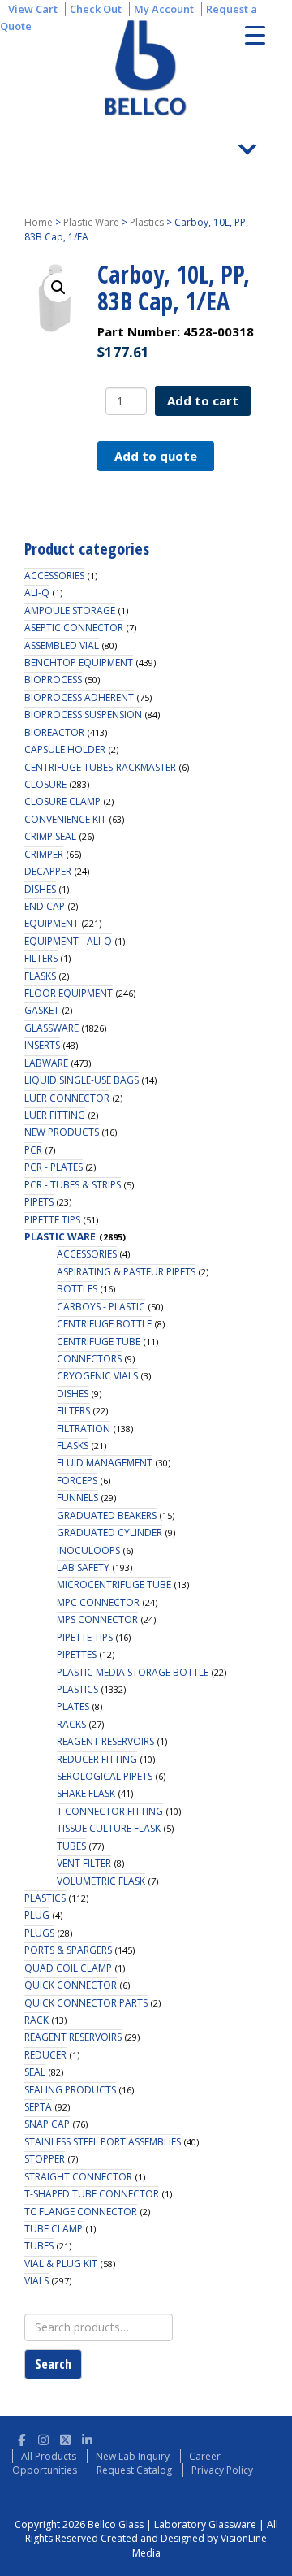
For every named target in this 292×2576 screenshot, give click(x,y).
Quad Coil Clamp (68, 1968)
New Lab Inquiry (133, 2456)
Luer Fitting (55, 1115)
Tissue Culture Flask (109, 1828)
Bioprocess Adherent (79, 697)
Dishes (40, 889)
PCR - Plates (54, 1167)
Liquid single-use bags (82, 1080)
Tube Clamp (54, 2229)
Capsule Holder (65, 749)
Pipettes (77, 1654)
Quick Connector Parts (86, 2003)
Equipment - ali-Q (68, 941)
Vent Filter (84, 1863)
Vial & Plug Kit (61, 2264)
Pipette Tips (52, 1220)
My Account (164, 9)
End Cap (45, 906)
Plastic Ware (91, 222)
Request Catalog (134, 2470)
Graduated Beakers (107, 1515)
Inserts (42, 1045)
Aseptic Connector (74, 628)
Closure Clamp (62, 801)
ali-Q (37, 593)
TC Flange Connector (81, 2212)
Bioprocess (53, 680)
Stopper (45, 2159)
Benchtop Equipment (79, 662)
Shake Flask (86, 1793)
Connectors (89, 1359)
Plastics (147, 222)
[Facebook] (21, 2437)
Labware (46, 1063)
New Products (62, 1132)
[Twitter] (65, 2437)
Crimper (44, 854)
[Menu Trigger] (255, 35)
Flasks (40, 976)
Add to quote (156, 456)
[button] (58, 288)
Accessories (54, 576)
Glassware (52, 1028)
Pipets (39, 1202)
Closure (45, 784)
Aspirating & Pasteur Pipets (126, 1272)
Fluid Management (105, 1463)
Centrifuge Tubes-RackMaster (100, 767)
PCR (33, 1150)
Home (39, 222)
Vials (36, 2281)
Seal (35, 2072)
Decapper (48, 871)
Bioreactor (54, 732)
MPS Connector (97, 1619)
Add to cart (203, 400)
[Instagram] (43, 2437)
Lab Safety (83, 1567)
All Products (49, 2456)
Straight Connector (78, 2177)
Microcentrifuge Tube (114, 1585)
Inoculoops (88, 1550)
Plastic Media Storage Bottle (133, 1672)
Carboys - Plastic (101, 1307)
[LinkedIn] (87, 2437)
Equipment (52, 923)
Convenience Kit (65, 819)
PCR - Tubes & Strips (73, 1185)
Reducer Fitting (97, 1759)
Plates (73, 1706)
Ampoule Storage (70, 610)
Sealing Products (70, 2090)
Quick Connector (71, 1985)
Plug (37, 1915)
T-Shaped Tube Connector (92, 2194)
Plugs (39, 1933)
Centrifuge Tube (99, 1342)
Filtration (84, 1429)
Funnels (77, 1498)
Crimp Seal (50, 836)
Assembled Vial (62, 645)
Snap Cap (47, 2124)
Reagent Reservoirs (105, 1741)
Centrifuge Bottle (104, 1324)
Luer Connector (67, 1098)
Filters (41, 958)
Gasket (42, 1010)
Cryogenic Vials (97, 1376)
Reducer (45, 2055)
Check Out (96, 9)
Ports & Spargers (68, 1950)
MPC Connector (98, 1602)
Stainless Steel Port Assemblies (103, 2142)
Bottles (77, 1289)
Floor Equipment (69, 993)
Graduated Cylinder (109, 1533)
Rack (36, 2020)
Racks (71, 1724)
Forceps (77, 1481)
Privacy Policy (222, 2470)
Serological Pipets (105, 1776)
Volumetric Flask (101, 1881)
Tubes (71, 1846)
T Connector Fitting (110, 1811)
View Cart (33, 9)
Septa (38, 2107)
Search (53, 2364)
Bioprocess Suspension (83, 714)
